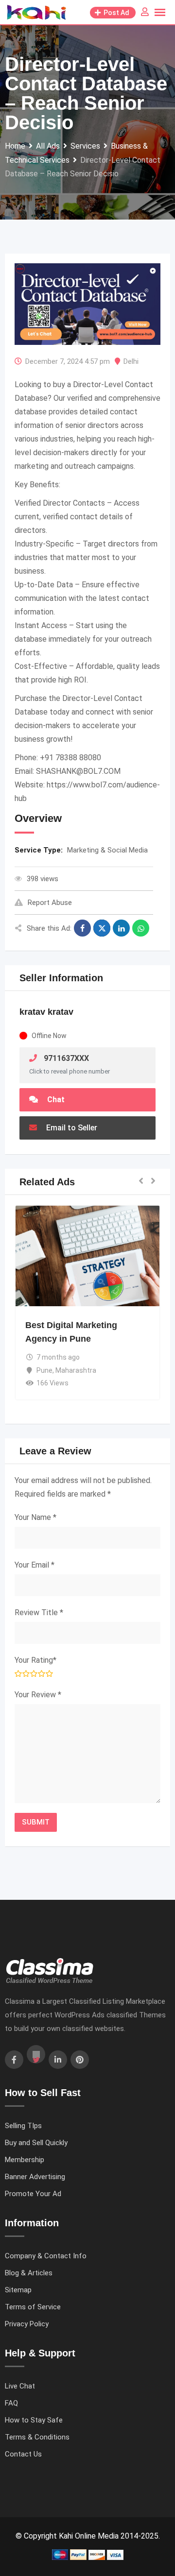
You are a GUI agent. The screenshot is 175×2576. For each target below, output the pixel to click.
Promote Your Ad (33, 2194)
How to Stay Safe (34, 2420)
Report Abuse (50, 903)
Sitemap (18, 2290)
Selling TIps (23, 2126)
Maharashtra (76, 1370)
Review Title (39, 1612)
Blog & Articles (29, 2273)
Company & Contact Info (46, 2256)
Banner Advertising (35, 2177)
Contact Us (23, 2454)
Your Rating (35, 1660)
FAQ (11, 2403)
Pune (44, 1370)
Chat (55, 1100)
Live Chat (20, 2386)
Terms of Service (33, 2307)
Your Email (35, 1565)
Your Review (38, 1695)
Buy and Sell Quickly (36, 2143)
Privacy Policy (27, 2324)
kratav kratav (46, 1012)
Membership (25, 2160)
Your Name (35, 1517)
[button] (141, 1182)
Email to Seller (71, 1128)
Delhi (131, 361)
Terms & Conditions (37, 2437)
